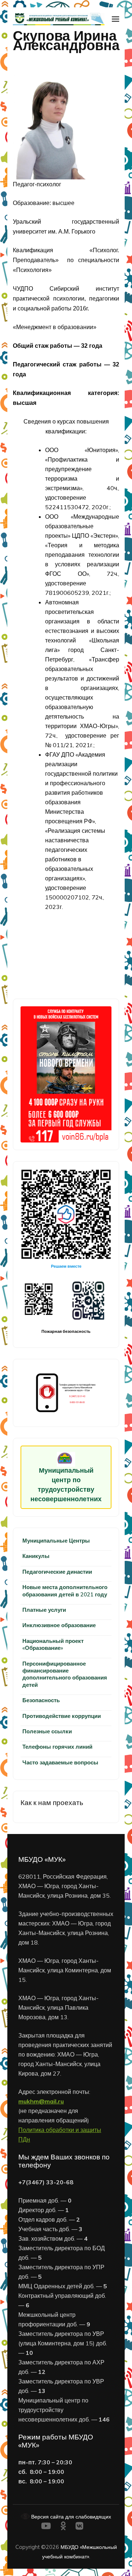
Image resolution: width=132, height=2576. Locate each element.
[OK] (63, 2527)
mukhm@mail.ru (41, 2101)
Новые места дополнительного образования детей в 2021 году (65, 1591)
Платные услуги (44, 1610)
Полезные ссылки (47, 1731)
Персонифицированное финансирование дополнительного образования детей (65, 1674)
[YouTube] (46, 2527)
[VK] (79, 2527)
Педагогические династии (57, 1572)
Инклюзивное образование (59, 1625)
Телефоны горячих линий (57, 1747)
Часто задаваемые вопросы (60, 1762)
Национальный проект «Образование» (53, 1644)
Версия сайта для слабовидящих (70, 2517)
